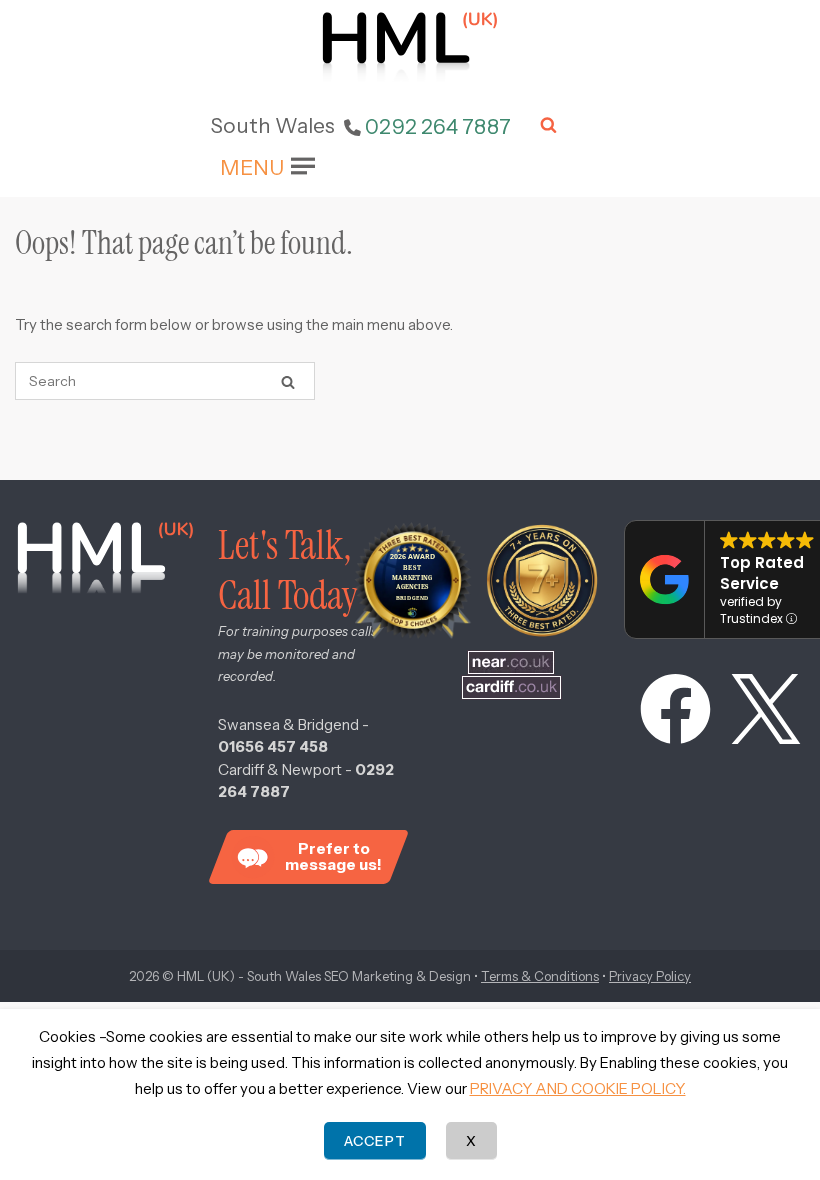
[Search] (288, 381)
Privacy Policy (650, 976)
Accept (375, 1141)
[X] (756, 713)
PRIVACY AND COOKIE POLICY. (578, 1088)
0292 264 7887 (438, 126)
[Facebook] (666, 713)
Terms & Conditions (540, 976)
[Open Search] (548, 126)
